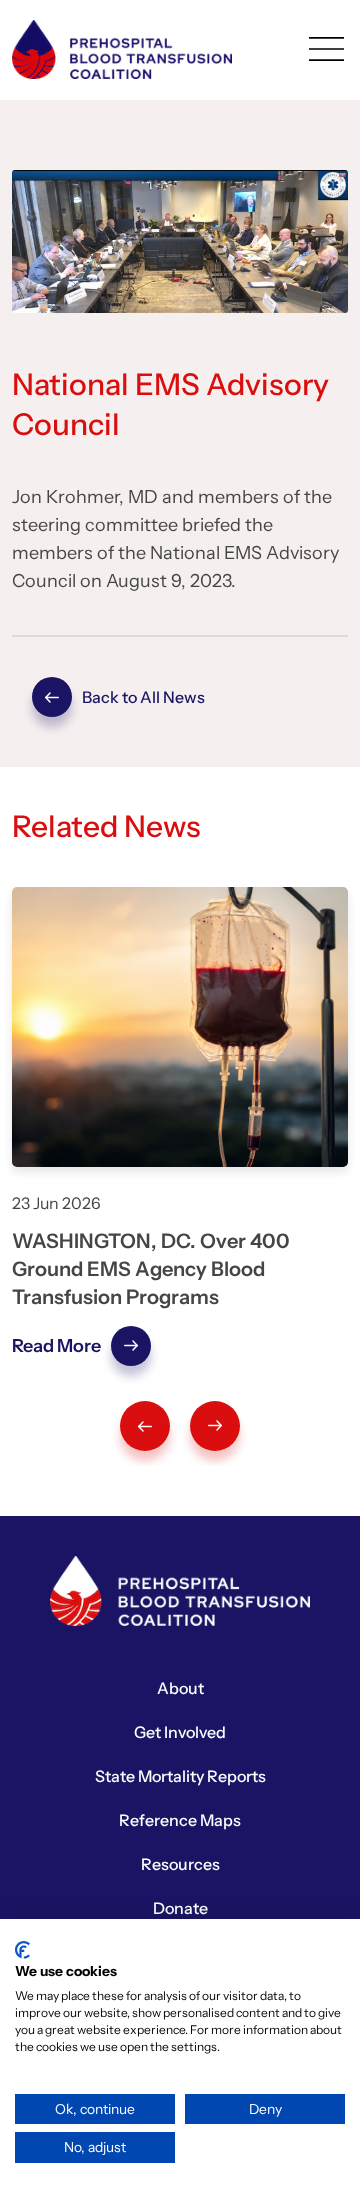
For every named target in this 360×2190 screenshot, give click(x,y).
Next (215, 1426)
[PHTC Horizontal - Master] (122, 48)
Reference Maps (180, 1820)
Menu (326, 49)
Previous (145, 1426)
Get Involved (180, 1732)
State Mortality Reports (180, 1776)
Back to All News (52, 697)
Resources (180, 1864)
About (180, 1688)
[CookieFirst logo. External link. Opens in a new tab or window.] (22, 1950)
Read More (56, 1346)
